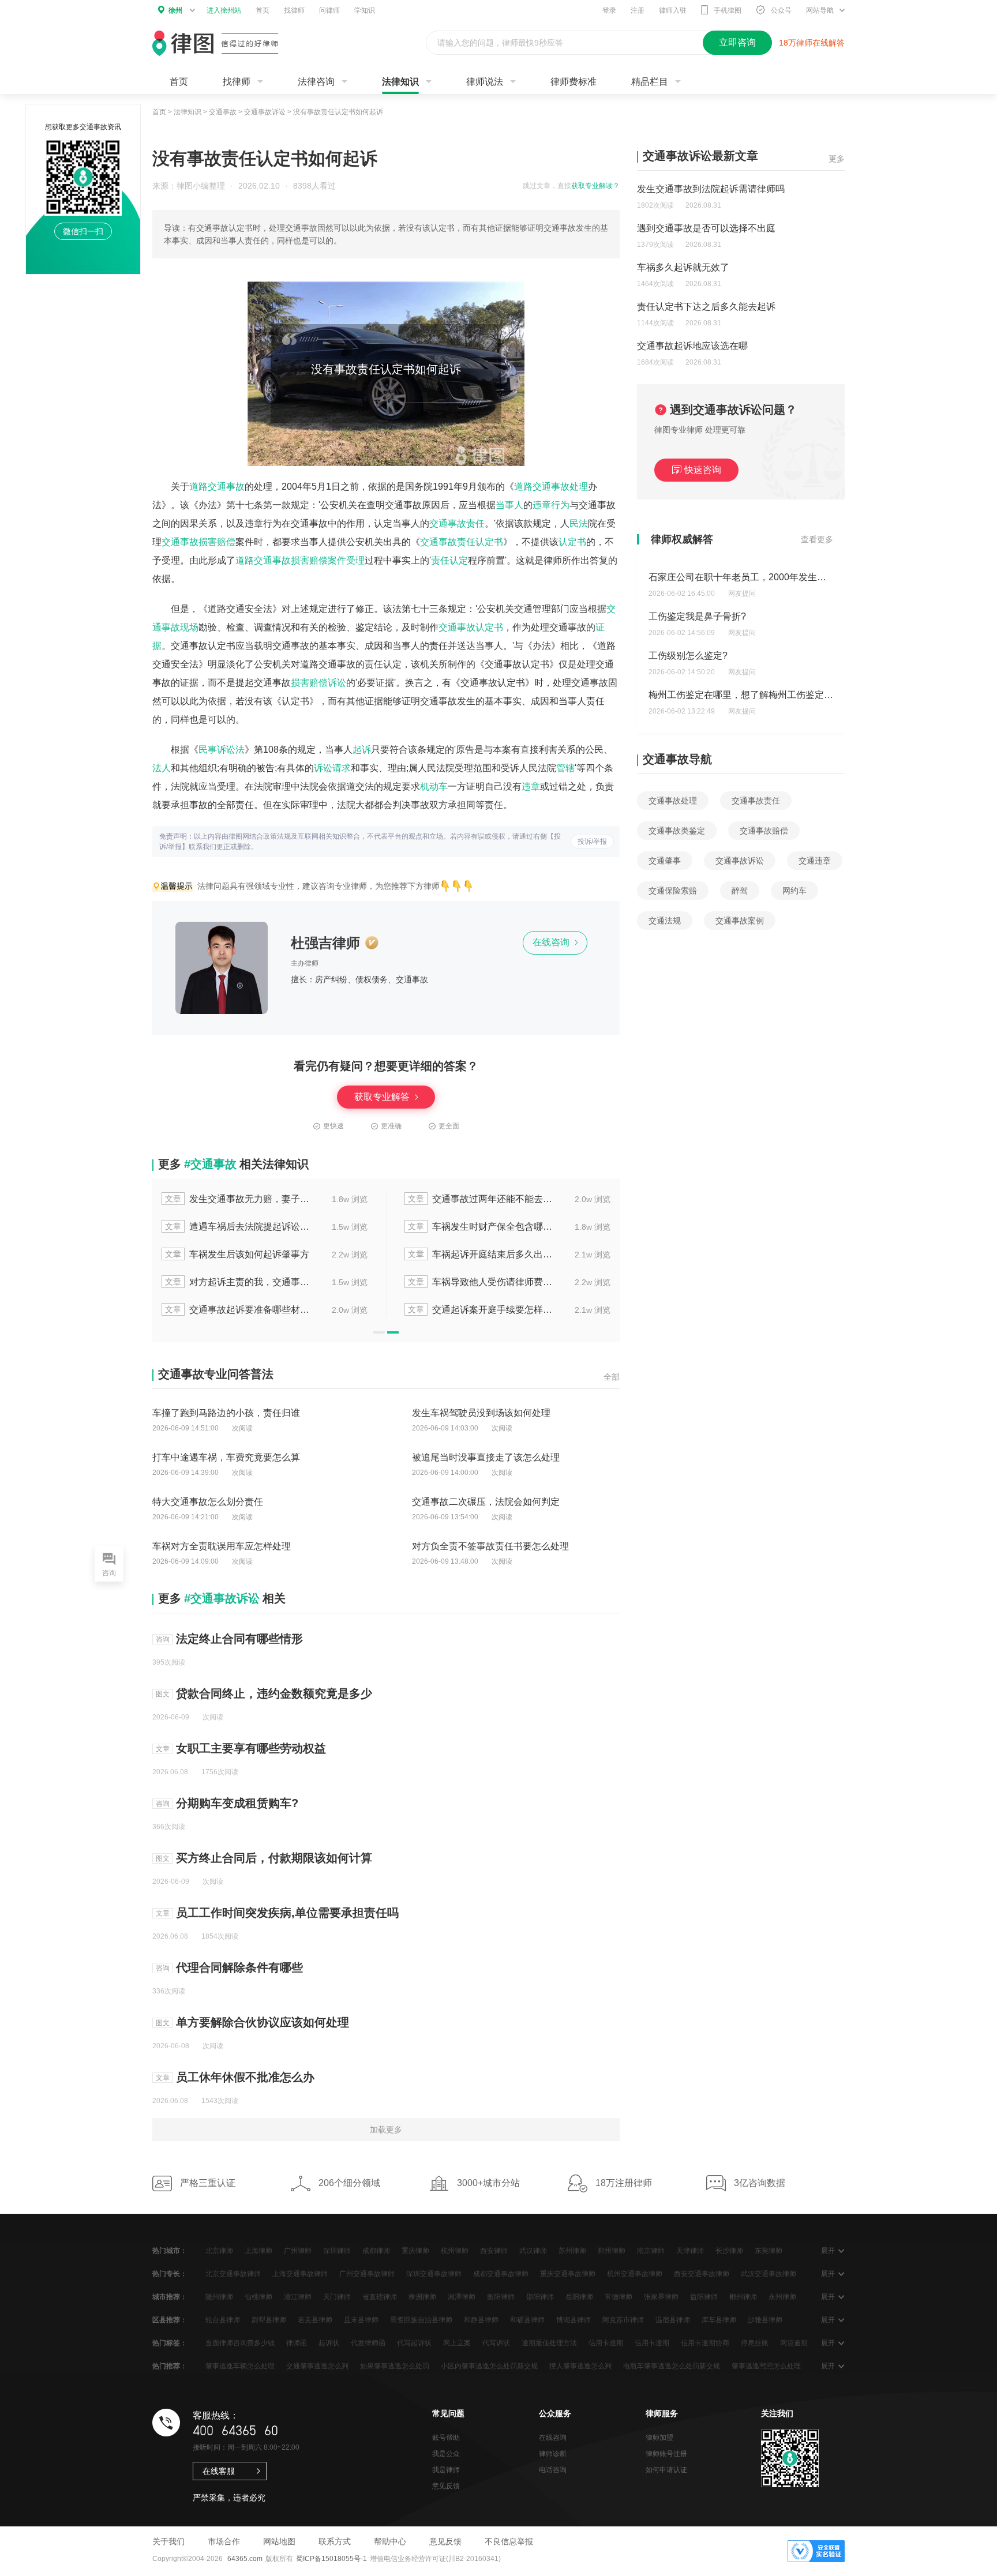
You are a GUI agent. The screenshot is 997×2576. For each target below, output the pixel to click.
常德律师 (619, 2297)
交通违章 (815, 861)
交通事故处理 (673, 801)
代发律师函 (368, 2343)
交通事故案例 (740, 921)
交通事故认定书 (471, 627)
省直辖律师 (380, 2297)
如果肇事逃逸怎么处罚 (395, 2366)
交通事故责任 (457, 523)
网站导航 (820, 10)
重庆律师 (415, 2251)
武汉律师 (533, 2251)
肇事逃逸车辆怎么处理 (240, 2366)
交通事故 (223, 112)
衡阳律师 (501, 2297)
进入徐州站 (224, 10)
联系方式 (335, 2541)
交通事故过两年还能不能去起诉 (481, 1199)
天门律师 (337, 2297)
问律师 (329, 10)
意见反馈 (446, 2486)
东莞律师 (769, 2251)
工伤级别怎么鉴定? (688, 656)
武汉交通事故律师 (769, 2274)
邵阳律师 (540, 2297)
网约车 (794, 891)
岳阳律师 (579, 2297)
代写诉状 (496, 2343)
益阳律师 (704, 2297)
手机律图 (728, 10)
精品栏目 (650, 82)
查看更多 (817, 539)
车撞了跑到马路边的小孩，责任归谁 (226, 1413)
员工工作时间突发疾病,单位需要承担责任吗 (287, 1913)
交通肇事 (665, 861)
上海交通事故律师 (300, 2274)
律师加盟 (659, 2438)
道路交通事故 (217, 487)
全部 (612, 1377)
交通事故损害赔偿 (198, 542)
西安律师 (494, 2251)
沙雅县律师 (765, 2320)
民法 (579, 523)
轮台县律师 (223, 2320)
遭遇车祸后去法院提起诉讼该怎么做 (238, 1227)
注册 (638, 10)
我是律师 (446, 2470)
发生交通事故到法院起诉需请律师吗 (711, 189)
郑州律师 (612, 2251)
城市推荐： (170, 2297)
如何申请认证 (666, 2470)
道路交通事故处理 (551, 487)
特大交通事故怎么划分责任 (208, 1502)
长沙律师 (729, 2251)
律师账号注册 (666, 2454)
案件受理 (346, 560)
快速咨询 (703, 470)
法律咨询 (316, 82)
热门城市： (170, 2251)
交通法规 (665, 921)
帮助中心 (390, 2541)
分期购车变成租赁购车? (237, 1803)
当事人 (509, 505)
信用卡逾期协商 (705, 2343)
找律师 (294, 10)
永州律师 (782, 2297)
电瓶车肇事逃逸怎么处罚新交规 (672, 2366)
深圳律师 (337, 2251)
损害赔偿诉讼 (318, 683)
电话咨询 (553, 2470)
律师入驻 (673, 10)
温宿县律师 (673, 2320)
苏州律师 (572, 2251)
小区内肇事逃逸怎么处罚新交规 (489, 2366)
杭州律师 (455, 2251)
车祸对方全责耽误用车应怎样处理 (222, 1546)
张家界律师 (661, 2297)
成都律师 (376, 2251)
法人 (162, 768)
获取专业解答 (383, 1097)
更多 (837, 159)
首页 (263, 10)
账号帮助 (446, 2438)
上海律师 (258, 2251)
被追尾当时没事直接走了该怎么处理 (486, 1457)
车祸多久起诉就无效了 (683, 267)
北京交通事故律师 (233, 2274)
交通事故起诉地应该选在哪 (692, 346)
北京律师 (219, 2251)
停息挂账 (755, 2343)
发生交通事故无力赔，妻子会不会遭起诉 (238, 1199)
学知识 (365, 10)
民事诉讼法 (222, 750)
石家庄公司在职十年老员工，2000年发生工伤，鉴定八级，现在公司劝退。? (805, 577)
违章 (531, 786)
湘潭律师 (462, 2297)
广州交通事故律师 (367, 2274)
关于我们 (168, 2541)
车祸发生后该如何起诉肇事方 (237, 1254)
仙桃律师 (258, 2297)
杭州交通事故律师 (635, 2274)
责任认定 (449, 560)
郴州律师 (743, 2297)
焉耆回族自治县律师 (421, 2320)
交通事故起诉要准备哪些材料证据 (238, 1310)
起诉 (362, 750)
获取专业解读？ (595, 186)
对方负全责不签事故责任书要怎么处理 (490, 1546)
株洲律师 (422, 2297)
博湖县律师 (574, 2320)
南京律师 (651, 2251)
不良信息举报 (509, 2541)
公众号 (781, 10)
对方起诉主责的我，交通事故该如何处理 (238, 1282)
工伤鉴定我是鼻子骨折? (697, 616)
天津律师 (690, 2251)
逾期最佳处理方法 (549, 2343)
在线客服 (219, 2471)
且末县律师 (361, 2320)
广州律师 (298, 2251)
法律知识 (400, 82)
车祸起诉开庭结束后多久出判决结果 (481, 1254)
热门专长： (170, 2274)
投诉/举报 (592, 842)
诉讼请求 (332, 768)
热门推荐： (170, 2366)
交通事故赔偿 (764, 831)
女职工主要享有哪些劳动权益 (251, 1748)
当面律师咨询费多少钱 (240, 2343)
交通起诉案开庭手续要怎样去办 (481, 1310)
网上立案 (457, 2343)
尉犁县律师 (269, 2320)
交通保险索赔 (673, 891)
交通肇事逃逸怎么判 (317, 2366)
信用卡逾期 (606, 2343)
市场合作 (224, 2541)
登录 (609, 10)
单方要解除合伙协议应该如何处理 (263, 2022)
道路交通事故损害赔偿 (282, 560)
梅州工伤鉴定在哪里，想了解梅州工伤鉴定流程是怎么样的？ (773, 695)
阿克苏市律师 (623, 2320)
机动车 (434, 786)
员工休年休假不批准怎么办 (245, 2077)
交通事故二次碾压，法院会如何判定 (486, 1502)
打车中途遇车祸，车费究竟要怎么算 (226, 1457)
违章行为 (551, 505)
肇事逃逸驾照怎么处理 (766, 2366)
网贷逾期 (794, 2343)
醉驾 (740, 891)
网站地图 (279, 2541)
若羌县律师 (315, 2320)
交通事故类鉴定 (677, 831)
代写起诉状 (414, 2343)
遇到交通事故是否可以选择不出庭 (706, 228)
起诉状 (329, 2343)
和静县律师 (481, 2320)
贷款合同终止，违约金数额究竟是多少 (274, 1693)
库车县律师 (719, 2320)
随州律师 (219, 2297)
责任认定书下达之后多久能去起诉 (706, 307)
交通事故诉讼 (265, 112)
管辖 (565, 768)
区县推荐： (170, 2320)
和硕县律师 (527, 2320)
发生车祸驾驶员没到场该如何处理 (481, 1413)
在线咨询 (552, 942)
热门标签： (170, 2343)
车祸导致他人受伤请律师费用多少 (481, 1282)
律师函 (297, 2343)
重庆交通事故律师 (568, 2274)
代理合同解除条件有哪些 (239, 1967)
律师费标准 (574, 82)
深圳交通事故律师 (434, 2274)
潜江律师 (298, 2297)
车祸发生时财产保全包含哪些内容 (481, 1227)
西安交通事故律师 (702, 2274)
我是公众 (446, 2454)
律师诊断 (553, 2454)
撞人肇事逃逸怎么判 (580, 2366)
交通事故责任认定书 (462, 542)
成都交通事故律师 (501, 2274)
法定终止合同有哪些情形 (239, 1639)
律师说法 (485, 82)
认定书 (572, 542)
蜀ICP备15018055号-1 (331, 2559)
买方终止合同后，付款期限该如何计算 (274, 1858)
